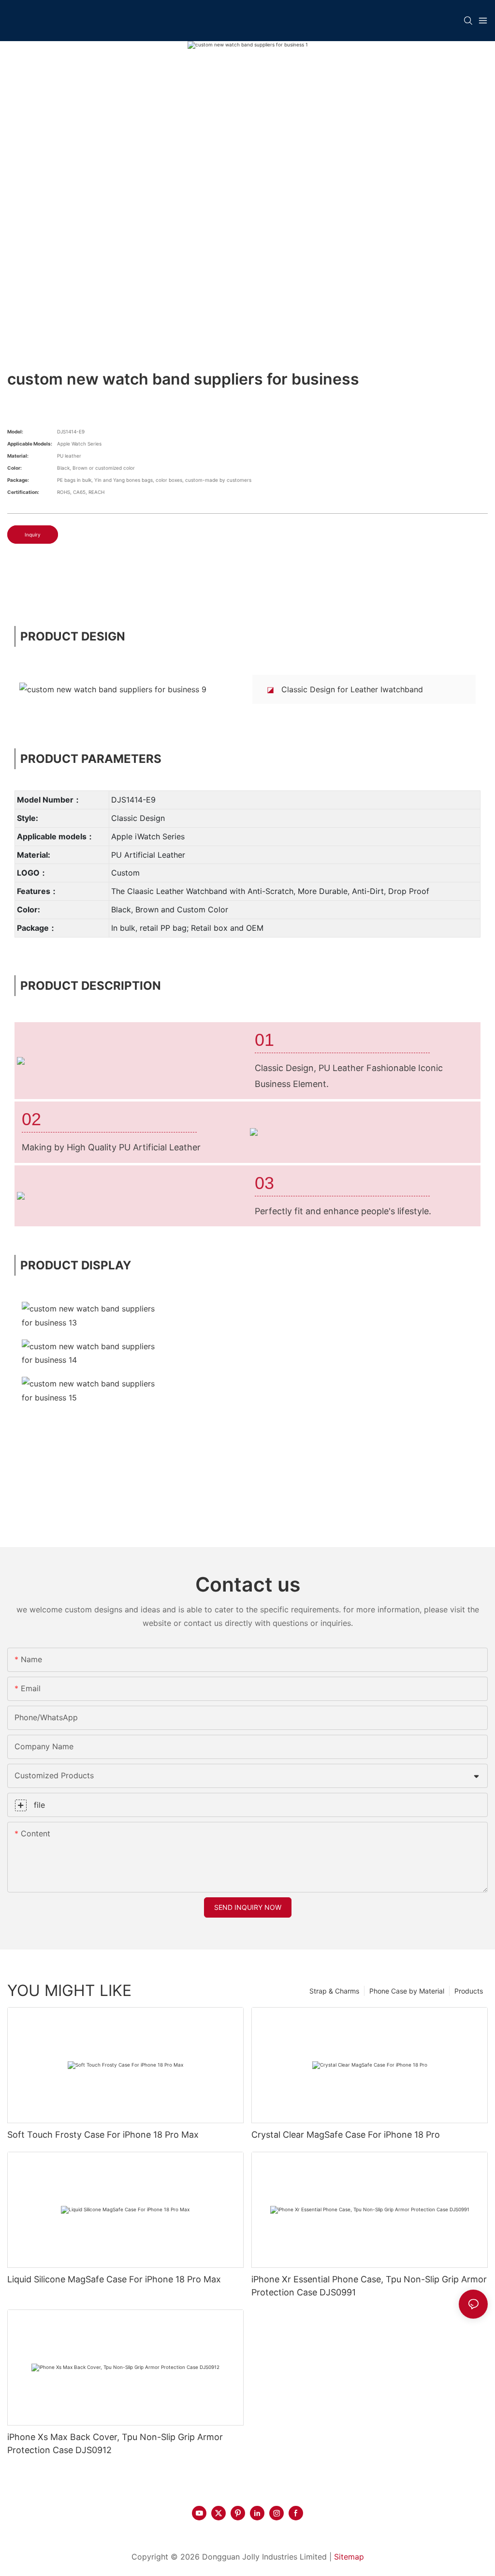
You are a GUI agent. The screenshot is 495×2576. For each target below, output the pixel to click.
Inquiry (33, 535)
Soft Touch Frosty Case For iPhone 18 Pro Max (103, 2135)
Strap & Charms (334, 1991)
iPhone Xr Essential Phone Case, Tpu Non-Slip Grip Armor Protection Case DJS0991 (369, 2286)
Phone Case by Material (407, 1991)
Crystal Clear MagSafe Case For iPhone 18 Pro (346, 2135)
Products (469, 1991)
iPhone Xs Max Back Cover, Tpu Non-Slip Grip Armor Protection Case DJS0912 (115, 2443)
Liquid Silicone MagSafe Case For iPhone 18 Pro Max (114, 2279)
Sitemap (349, 2557)
